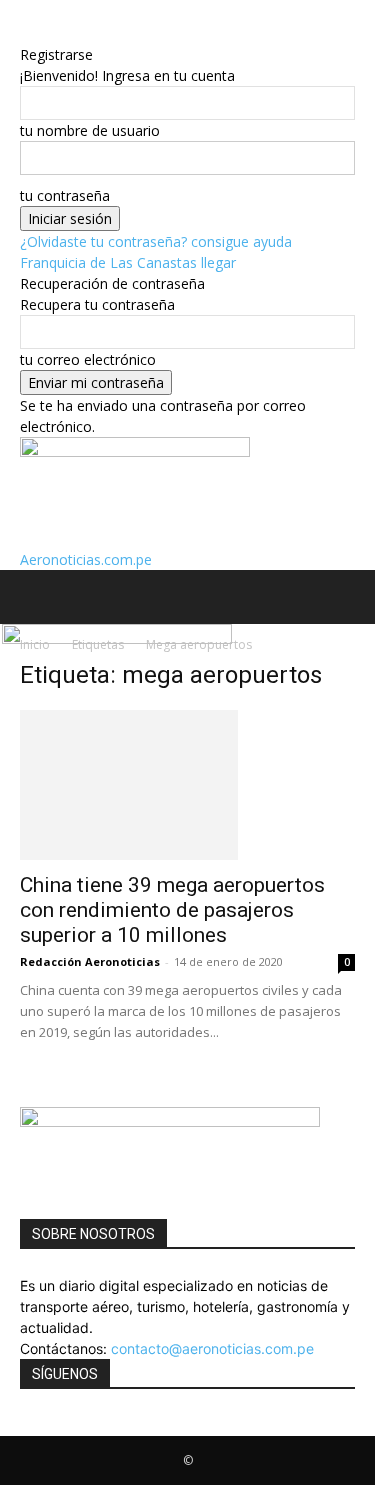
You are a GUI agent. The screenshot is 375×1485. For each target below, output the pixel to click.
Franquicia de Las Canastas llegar (128, 262)
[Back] (25, 33)
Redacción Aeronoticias (90, 961)
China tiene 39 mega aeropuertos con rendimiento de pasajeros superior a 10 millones (172, 910)
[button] (34, 597)
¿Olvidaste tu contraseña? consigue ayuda (156, 241)
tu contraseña (65, 195)
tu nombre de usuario (90, 130)
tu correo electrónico (88, 359)
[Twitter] (40, 1425)
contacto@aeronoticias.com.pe (212, 1348)
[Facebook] (27, 1425)
